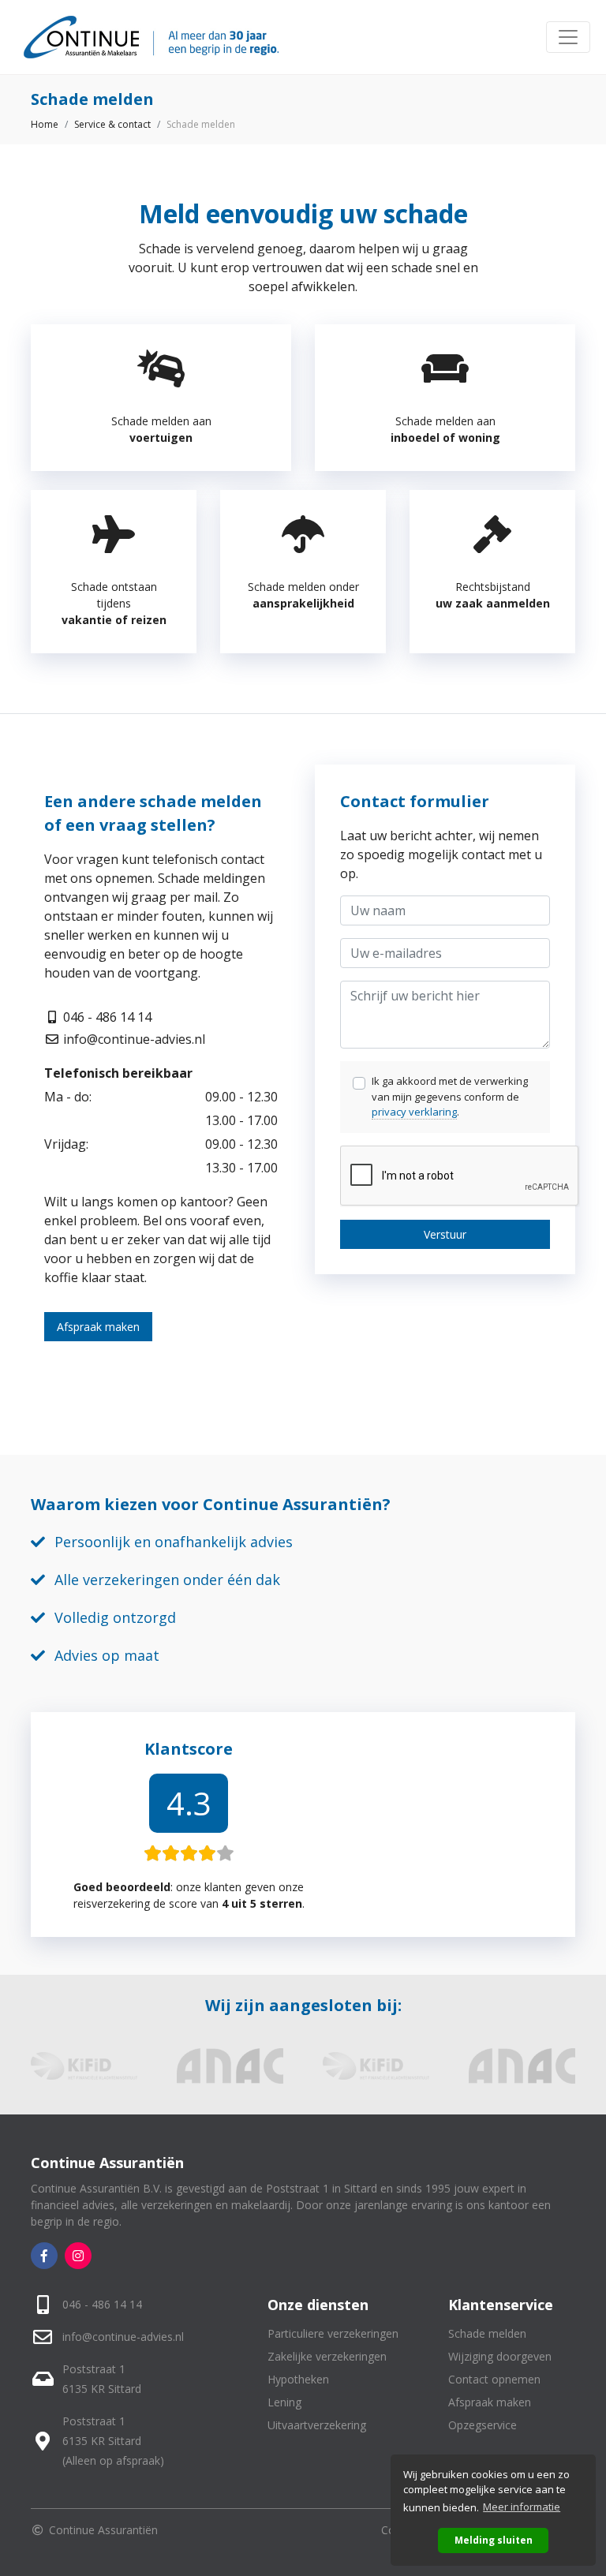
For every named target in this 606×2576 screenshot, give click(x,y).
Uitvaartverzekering (317, 2425)
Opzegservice (483, 2425)
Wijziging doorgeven (500, 2356)
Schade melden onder (303, 595)
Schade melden (487, 2333)
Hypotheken (298, 2379)
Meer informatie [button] (522, 2507)
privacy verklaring (414, 1112)
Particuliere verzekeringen (333, 2333)
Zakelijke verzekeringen (327, 2356)
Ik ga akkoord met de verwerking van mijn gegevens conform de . (450, 1096)
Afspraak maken (98, 1327)
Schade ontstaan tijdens (114, 603)
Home (45, 124)
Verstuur (445, 1234)
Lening (284, 2402)
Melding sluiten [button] (494, 2540)
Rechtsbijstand (493, 595)
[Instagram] (78, 2256)
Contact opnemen (494, 2379)
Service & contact (112, 124)
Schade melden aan (161, 429)
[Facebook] (44, 2256)
